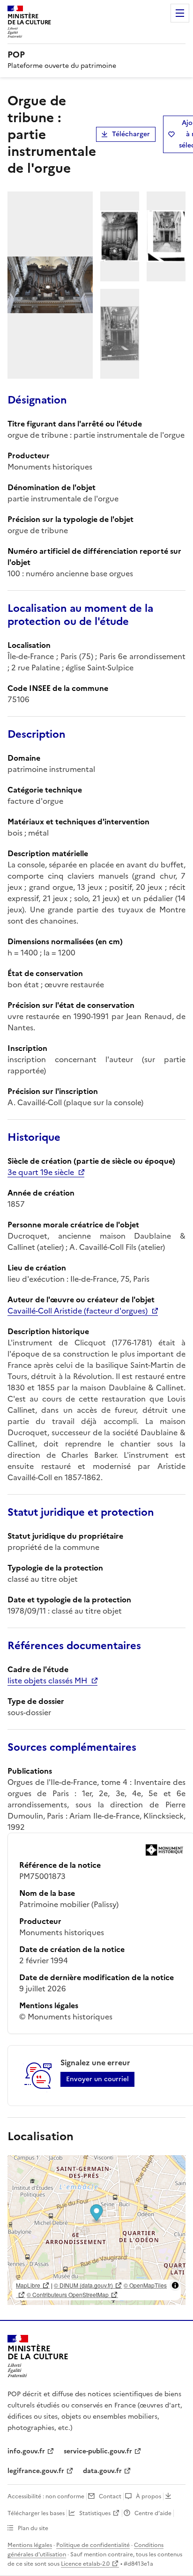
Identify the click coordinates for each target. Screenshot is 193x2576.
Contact (110, 2496)
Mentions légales (30, 2545)
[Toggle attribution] (175, 2285)
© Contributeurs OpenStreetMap (68, 2294)
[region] (96, 2230)
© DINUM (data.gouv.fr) (83, 2285)
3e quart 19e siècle (41, 1172)
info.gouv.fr (26, 2451)
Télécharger (131, 134)
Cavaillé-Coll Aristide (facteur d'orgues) (78, 1311)
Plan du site (33, 2528)
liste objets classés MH (47, 1681)
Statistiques (95, 2513)
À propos (148, 2496)
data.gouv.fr (102, 2471)
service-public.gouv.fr (98, 2451)
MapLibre (28, 2285)
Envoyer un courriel (97, 2079)
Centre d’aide (153, 2513)
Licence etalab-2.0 (85, 2564)
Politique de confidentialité (93, 2545)
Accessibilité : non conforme (46, 2496)
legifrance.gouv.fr (36, 2471)
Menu (180, 13)
